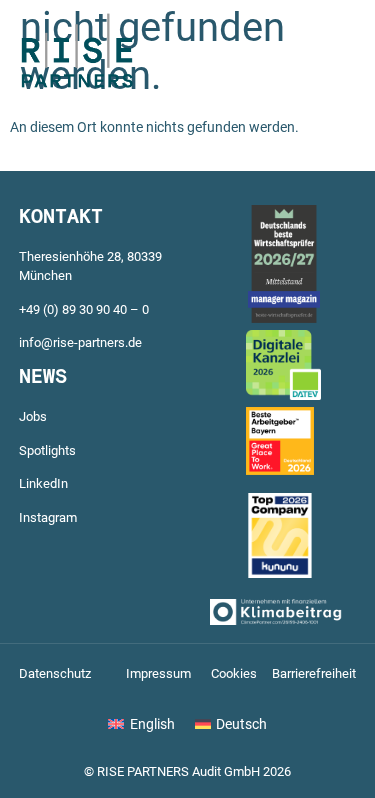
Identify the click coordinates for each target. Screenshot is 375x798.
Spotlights (47, 450)
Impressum (158, 673)
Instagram (48, 517)
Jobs (33, 416)
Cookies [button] (234, 673)
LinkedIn (43, 483)
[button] (302, 54)
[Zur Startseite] (77, 86)
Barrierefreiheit (314, 673)
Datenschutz (55, 673)
